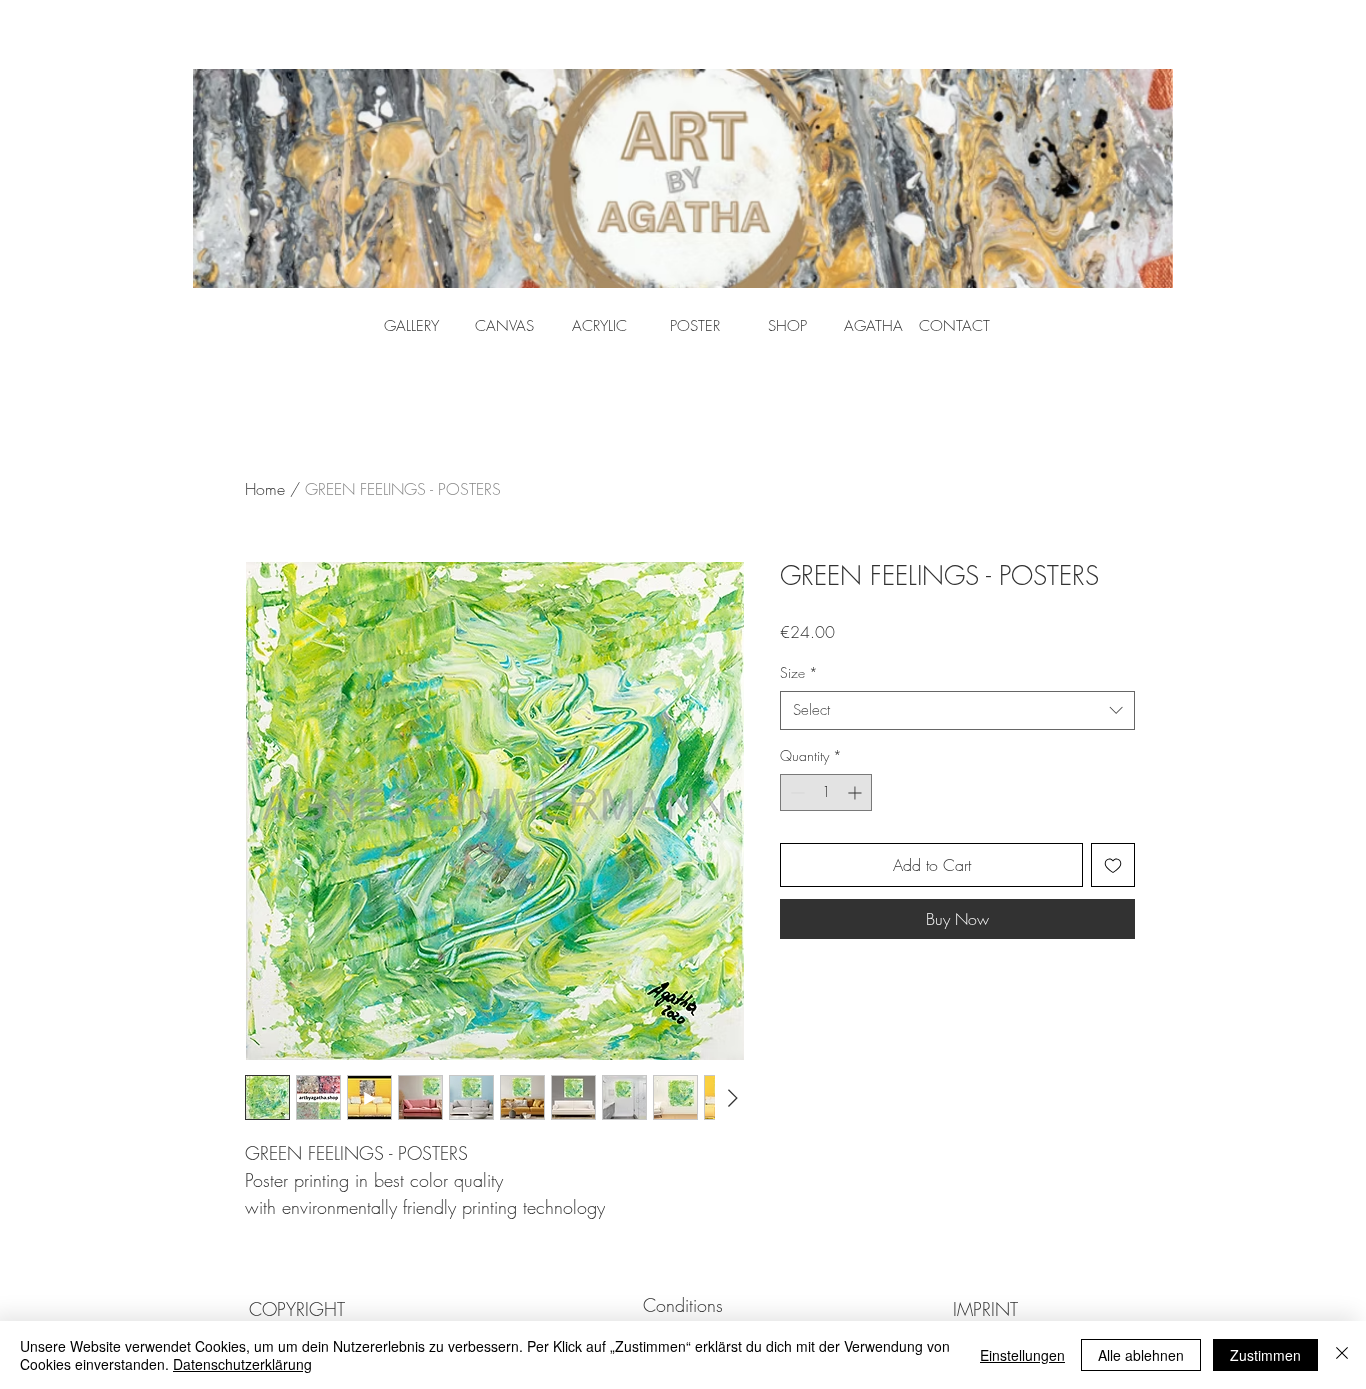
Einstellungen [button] (1022, 1355)
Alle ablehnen (1141, 1355)
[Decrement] (795, 792)
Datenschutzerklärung (242, 1364)
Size (799, 672)
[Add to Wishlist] (1113, 865)
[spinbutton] (826, 792)
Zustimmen (1265, 1355)
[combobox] (957, 710)
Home (265, 489)
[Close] (1342, 1355)
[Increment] (856, 792)
